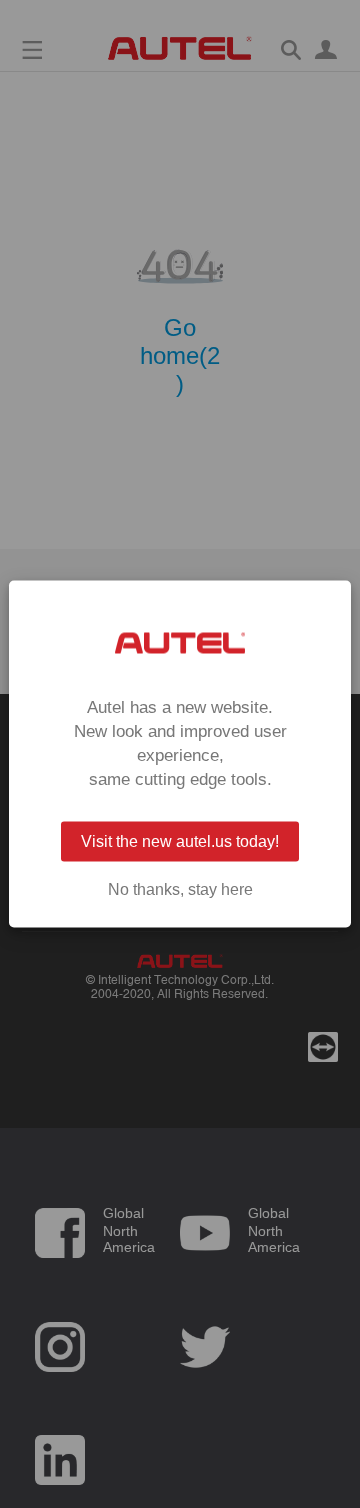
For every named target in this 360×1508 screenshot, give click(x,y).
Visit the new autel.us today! (180, 841)
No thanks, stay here (180, 890)
